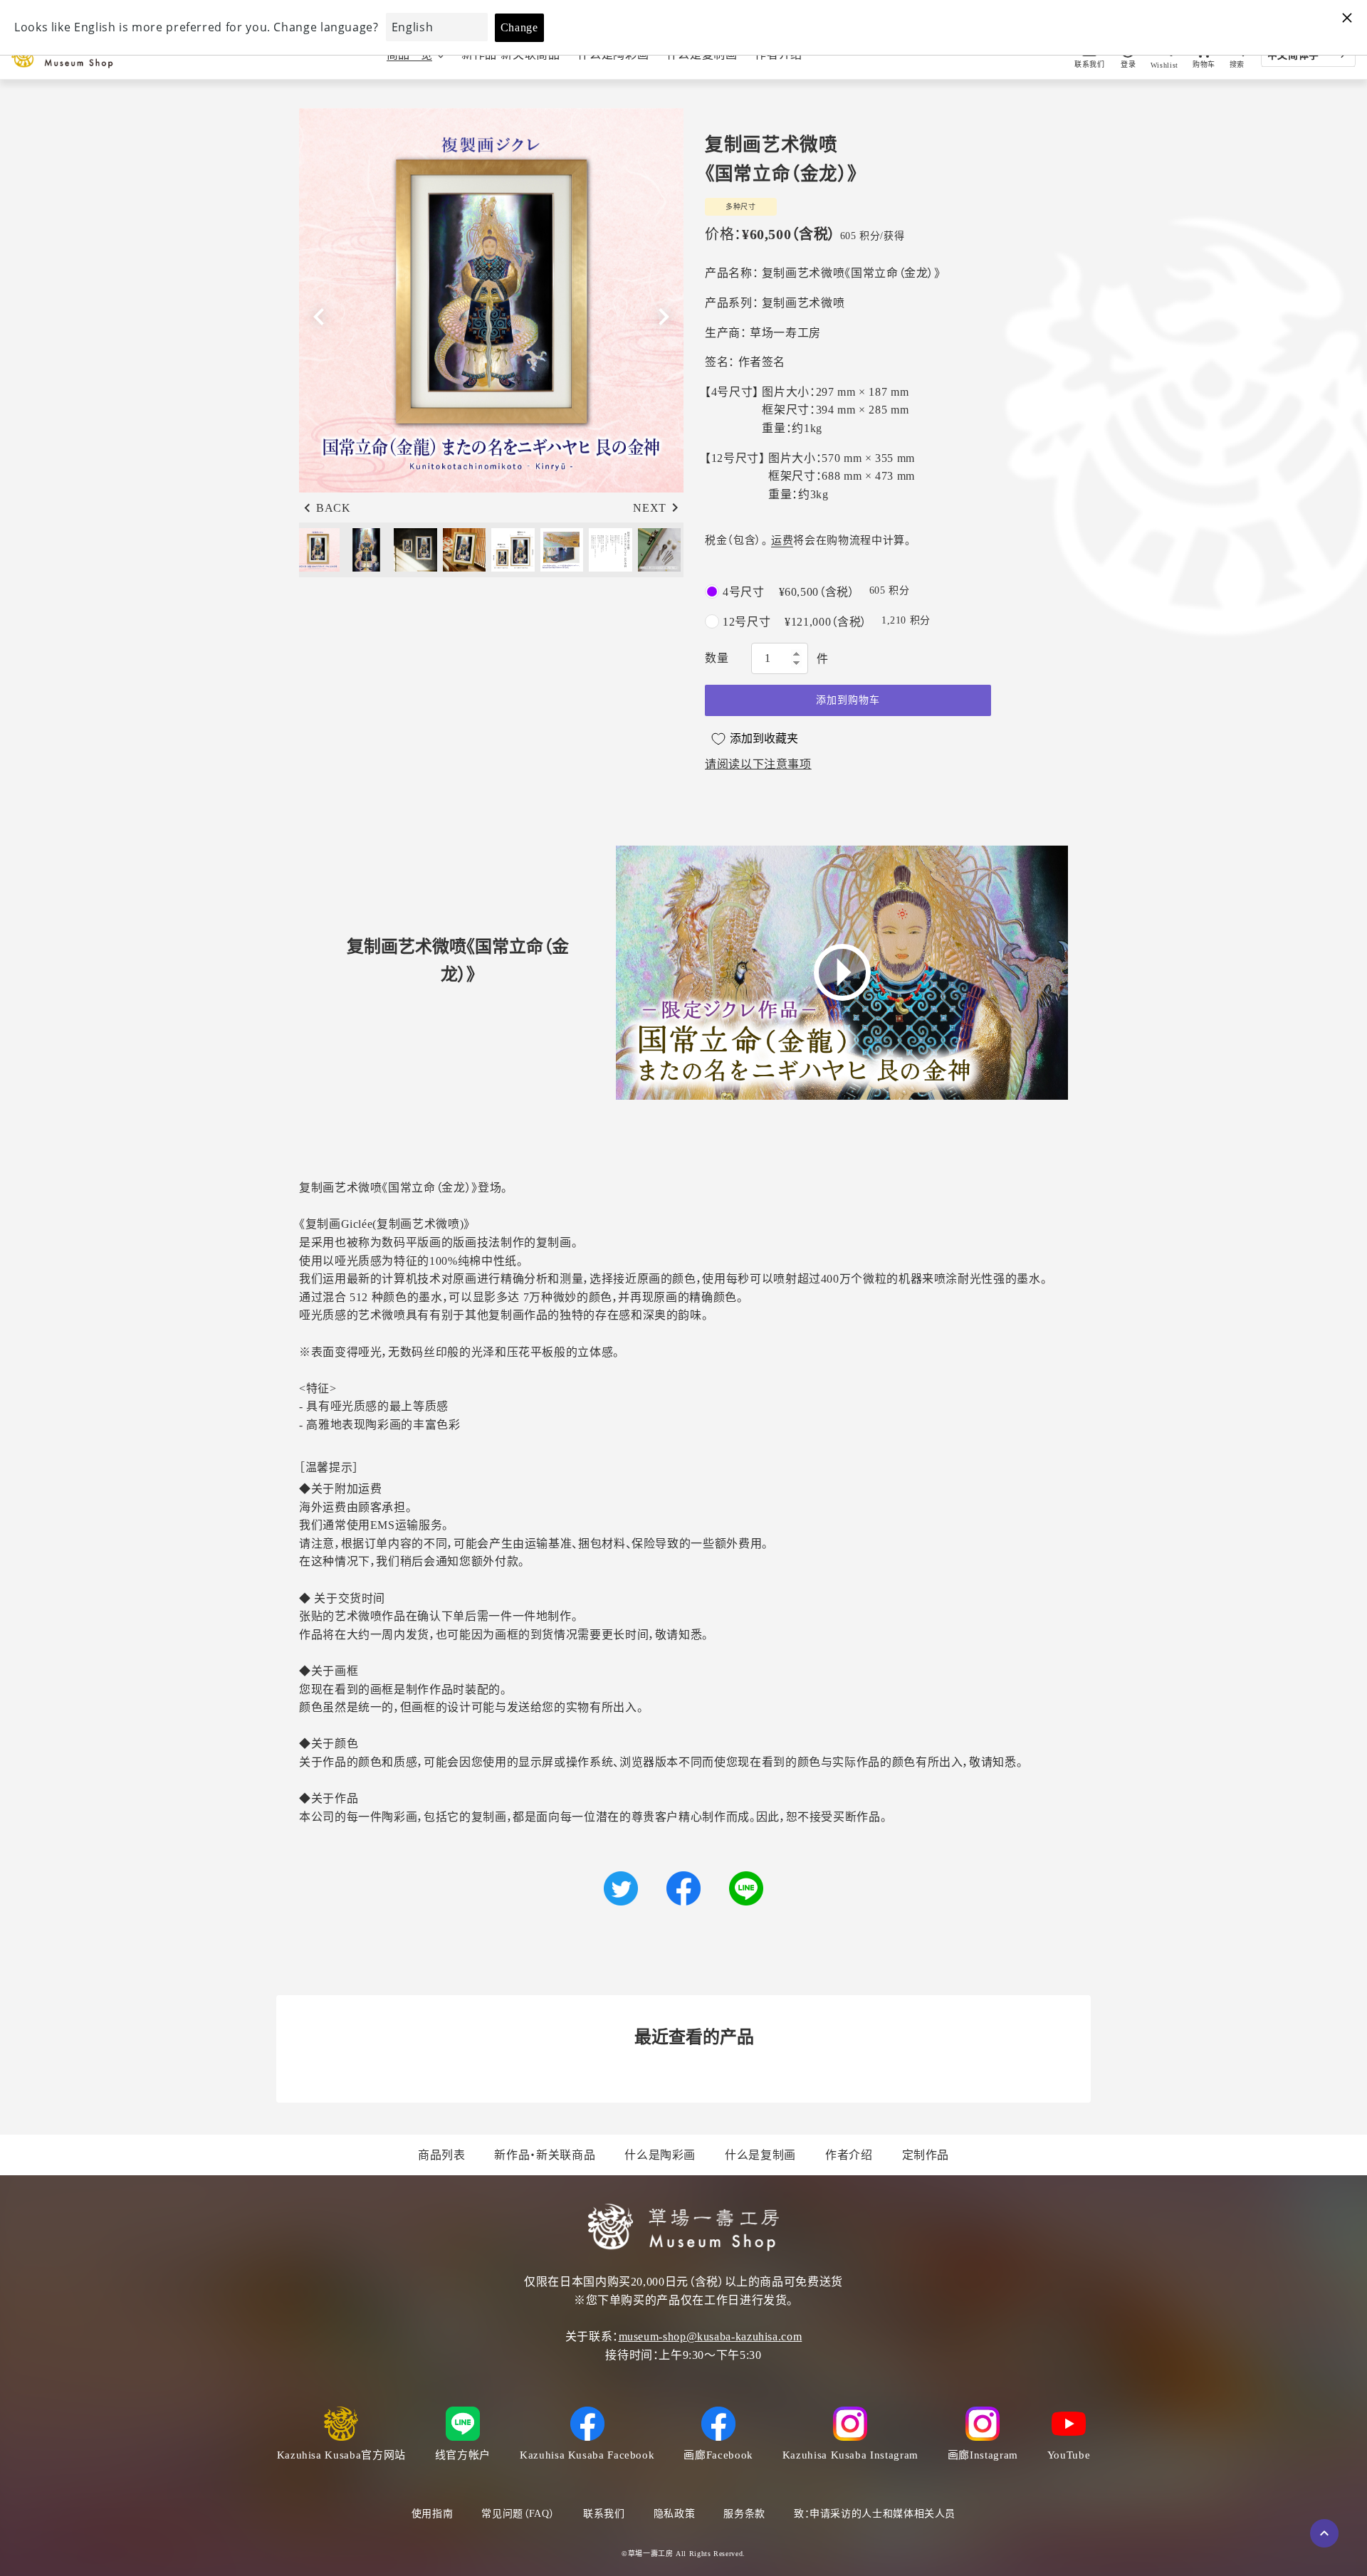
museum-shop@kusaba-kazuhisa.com (711, 2336)
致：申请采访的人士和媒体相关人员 (875, 2514)
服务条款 (744, 2514)
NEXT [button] (650, 508)
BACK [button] (334, 508)
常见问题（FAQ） (518, 2514)
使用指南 (433, 2514)
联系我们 (604, 2514)
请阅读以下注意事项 (758, 764)
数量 (717, 658)
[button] (664, 317)
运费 (782, 540)
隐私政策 (675, 2514)
